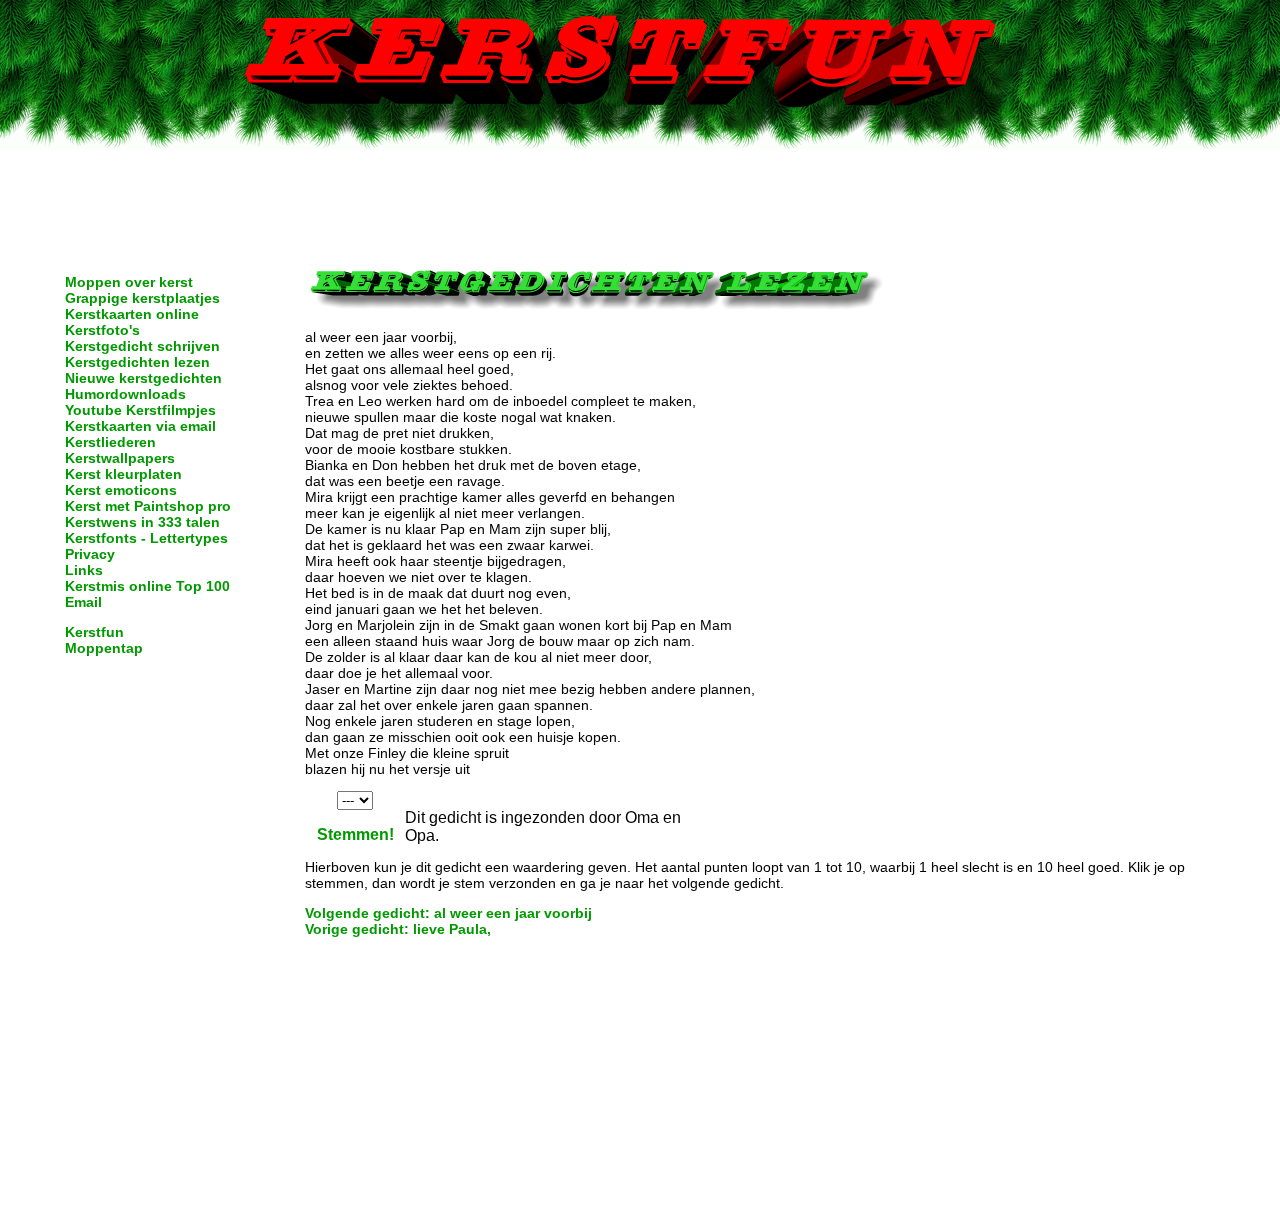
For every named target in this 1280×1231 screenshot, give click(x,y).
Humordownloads (125, 394)
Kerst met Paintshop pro (148, 506)
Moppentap (104, 648)
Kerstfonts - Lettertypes (146, 538)
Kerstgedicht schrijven (142, 346)
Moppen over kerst (129, 282)
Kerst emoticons (121, 490)
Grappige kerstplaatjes (142, 298)
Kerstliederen (110, 442)
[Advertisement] (640, 195)
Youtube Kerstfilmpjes (140, 410)
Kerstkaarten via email (140, 426)
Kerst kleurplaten (123, 474)
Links (84, 570)
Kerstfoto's (102, 330)
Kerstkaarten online (132, 314)
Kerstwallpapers (120, 458)
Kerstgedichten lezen (137, 362)
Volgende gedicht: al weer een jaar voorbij (448, 913)
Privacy (90, 554)
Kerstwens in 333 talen (142, 522)
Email (83, 602)
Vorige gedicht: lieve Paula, (398, 929)
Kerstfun (94, 632)
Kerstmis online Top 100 (147, 586)
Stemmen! (355, 834)
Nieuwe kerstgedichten (143, 378)
